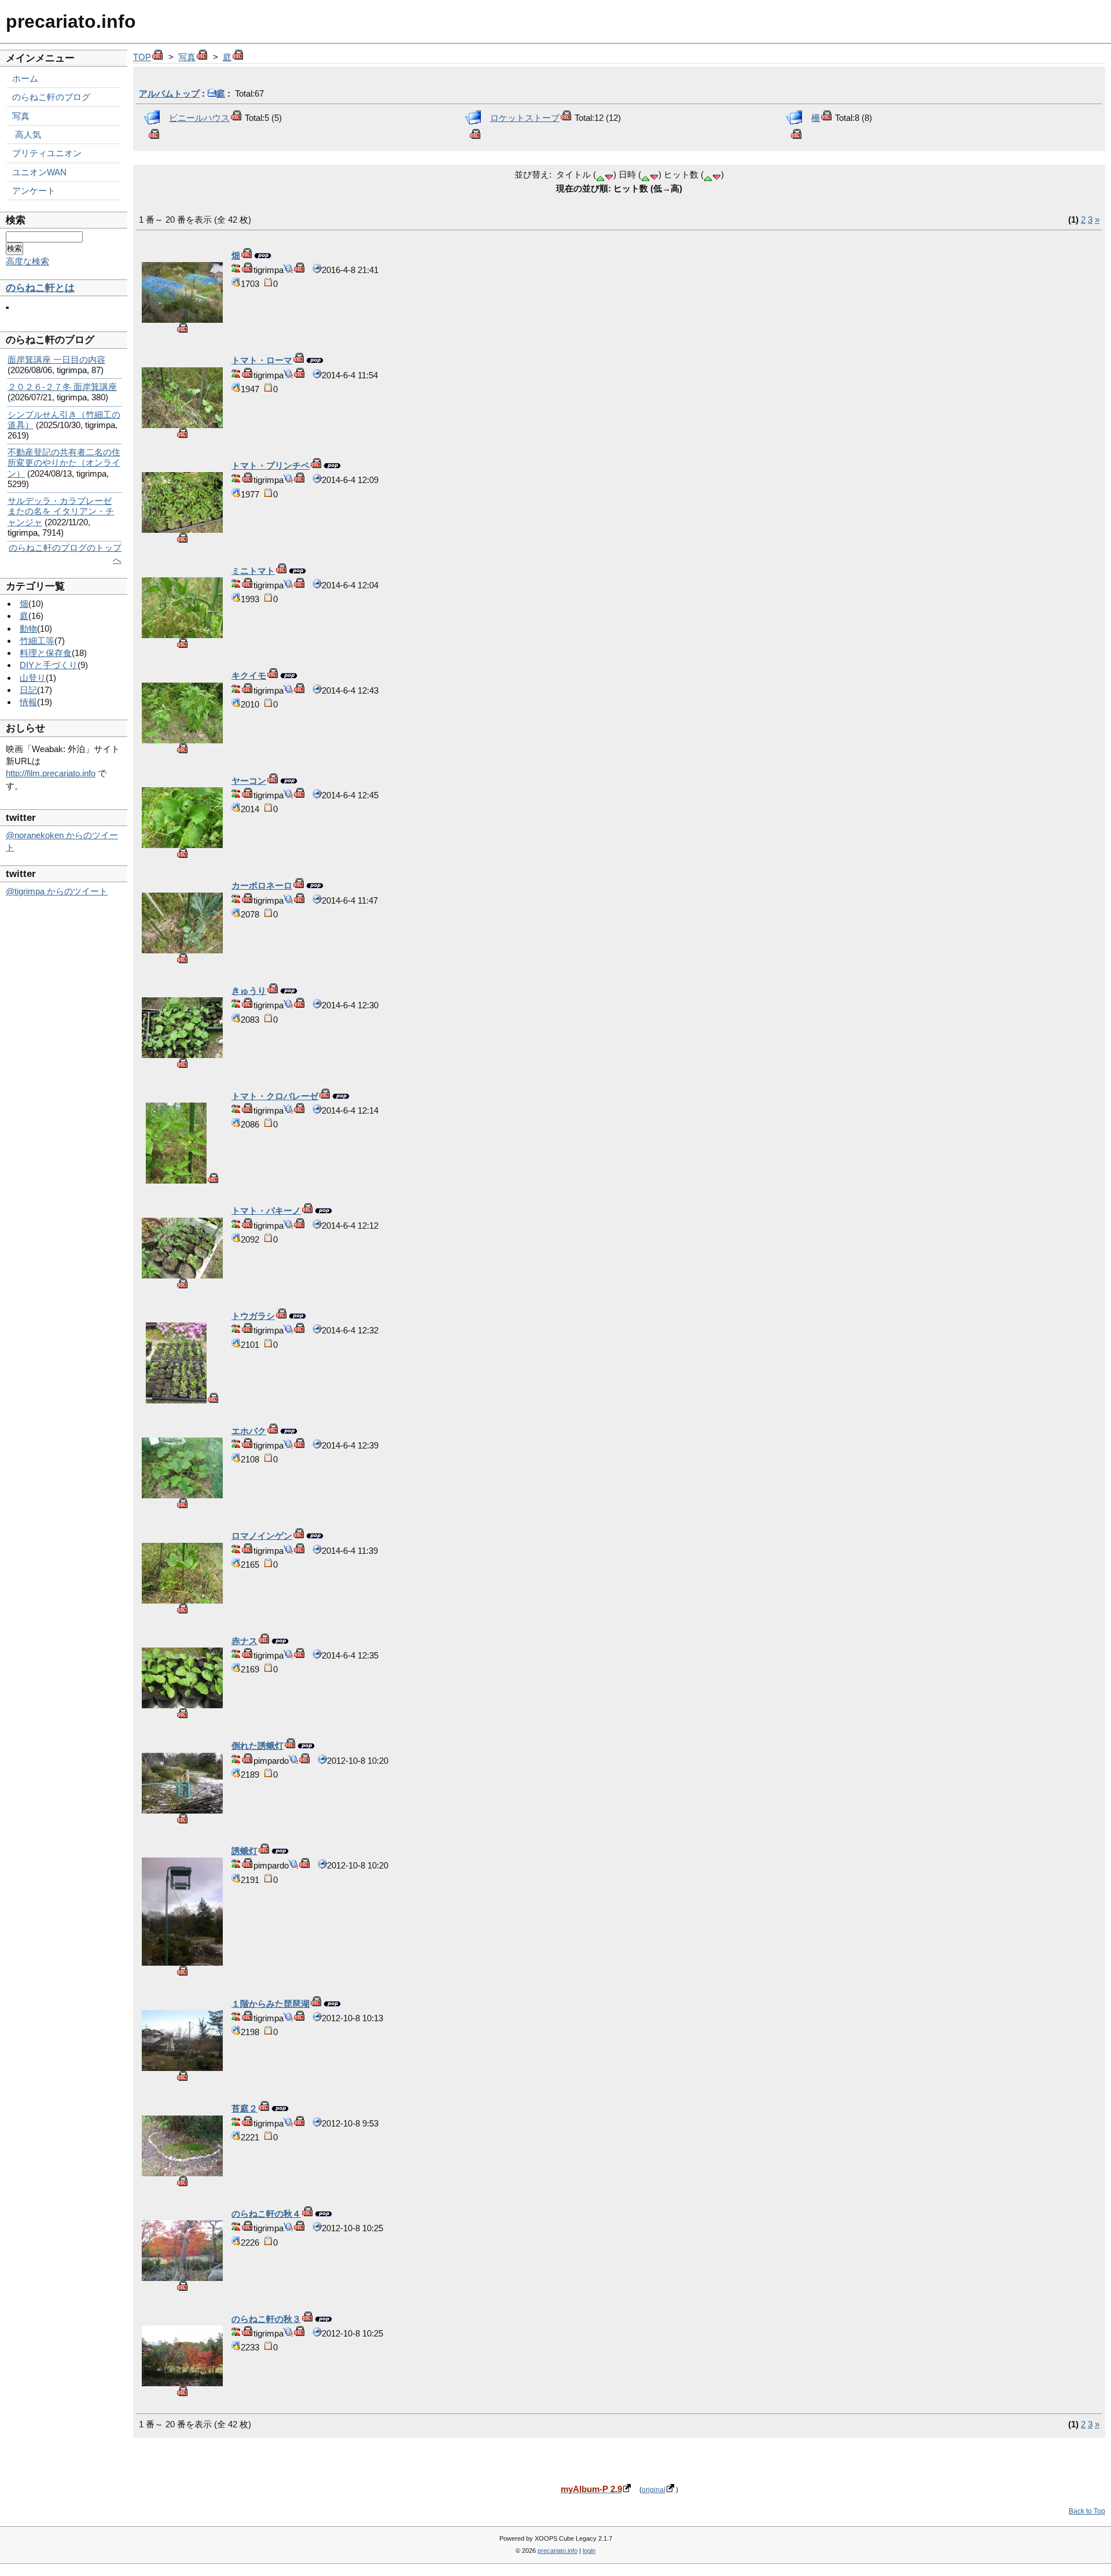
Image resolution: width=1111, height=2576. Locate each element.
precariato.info (71, 21)
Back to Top (1087, 2511)
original (654, 2490)
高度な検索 (27, 261)
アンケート (34, 191)
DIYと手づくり (49, 665)
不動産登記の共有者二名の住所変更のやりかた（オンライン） (64, 462)
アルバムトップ (169, 93)
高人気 (28, 134)
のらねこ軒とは (40, 288)
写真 (187, 57)
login (589, 2551)
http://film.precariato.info (51, 773)
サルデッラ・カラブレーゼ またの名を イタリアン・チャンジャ (61, 511)
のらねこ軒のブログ (51, 97)
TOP (142, 57)
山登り (33, 678)
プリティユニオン (47, 153)
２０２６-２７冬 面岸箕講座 (62, 387)
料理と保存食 (46, 653)
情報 (28, 702)
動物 (28, 629)
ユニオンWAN (39, 172)
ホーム (25, 78)
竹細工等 (37, 641)
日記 (28, 690)
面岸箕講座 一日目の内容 (56, 360)
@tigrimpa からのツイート (57, 891)
